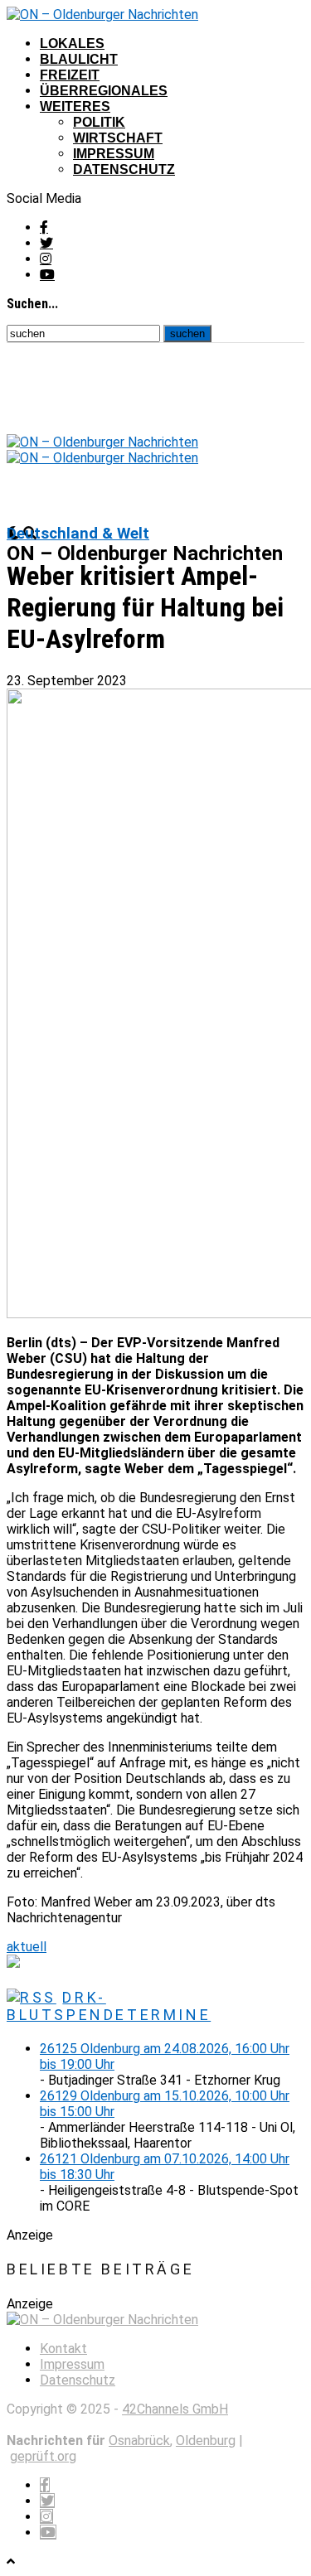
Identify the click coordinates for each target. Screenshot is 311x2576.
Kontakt (63, 2349)
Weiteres (75, 106)
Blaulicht (79, 59)
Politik (99, 122)
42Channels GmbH (175, 2409)
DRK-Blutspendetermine (109, 2006)
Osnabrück (139, 2441)
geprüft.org (43, 2456)
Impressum (114, 154)
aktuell (27, 1947)
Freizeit (70, 75)
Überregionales (104, 91)
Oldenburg (206, 2441)
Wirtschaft (118, 138)
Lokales (72, 43)
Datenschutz (124, 169)
